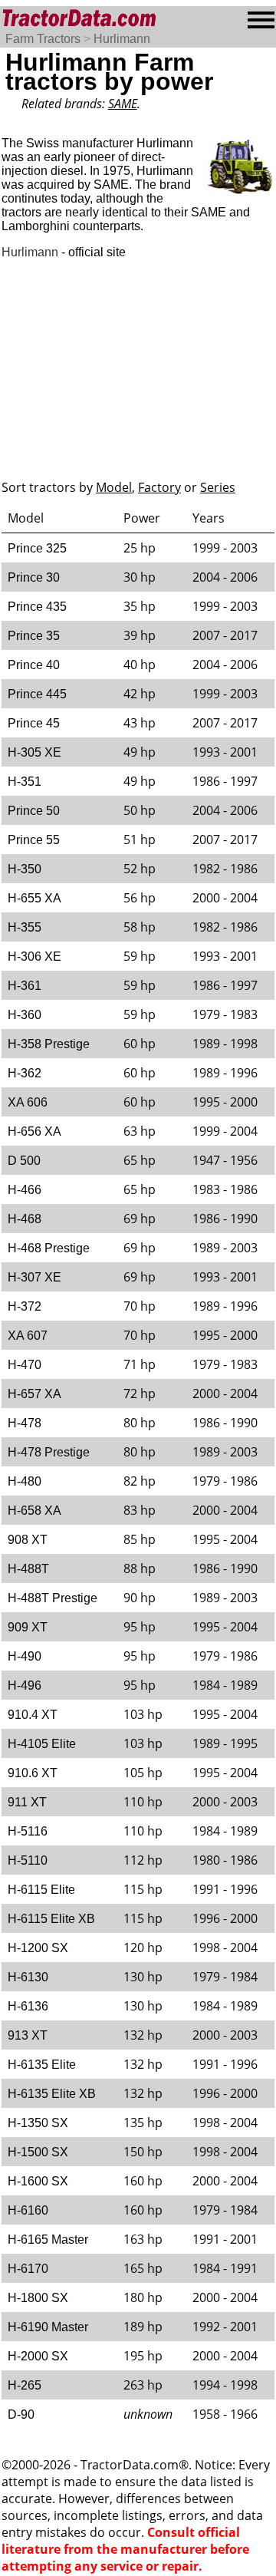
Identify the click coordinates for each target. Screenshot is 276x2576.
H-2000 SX (38, 2356)
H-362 (25, 1073)
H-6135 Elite (42, 2065)
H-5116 (28, 1831)
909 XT (28, 1627)
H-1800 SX (38, 2298)
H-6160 (28, 2210)
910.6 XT (33, 1773)
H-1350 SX (38, 2123)
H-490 (25, 1656)
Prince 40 (34, 665)
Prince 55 (34, 840)
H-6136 (28, 2006)
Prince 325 (37, 548)
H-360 (25, 1015)
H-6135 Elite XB (52, 2094)
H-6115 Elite (41, 1890)
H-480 (25, 1481)
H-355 (25, 927)
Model (114, 487)
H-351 (25, 782)
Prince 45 (34, 723)
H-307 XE (34, 1277)
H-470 (25, 1365)
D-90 (21, 2414)
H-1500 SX (38, 2152)
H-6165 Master (48, 2240)
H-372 (25, 1306)
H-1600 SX (38, 2181)
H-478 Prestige (49, 1452)
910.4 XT (33, 1715)
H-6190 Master (48, 2327)
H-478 (25, 1423)
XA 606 (28, 1102)
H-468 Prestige (49, 1248)
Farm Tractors (43, 39)
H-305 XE (34, 752)
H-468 (25, 1219)
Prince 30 (34, 577)
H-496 (25, 1685)
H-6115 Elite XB (51, 1919)
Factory (159, 487)
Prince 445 (37, 694)
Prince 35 (34, 636)
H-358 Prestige (49, 1044)
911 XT (27, 1802)
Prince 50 (34, 811)
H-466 (25, 1190)
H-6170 (28, 2269)
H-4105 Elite (42, 1744)
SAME (123, 104)
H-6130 (28, 1977)
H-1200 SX (38, 1948)
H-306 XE (34, 957)
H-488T (28, 1569)
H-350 (25, 869)
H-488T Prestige (53, 1598)
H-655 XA (34, 898)
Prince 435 (37, 607)
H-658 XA (34, 1511)
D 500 (24, 1161)
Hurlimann (122, 39)
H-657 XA (34, 1394)
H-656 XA (34, 1131)
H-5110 (28, 1860)
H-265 (25, 2385)
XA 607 (28, 1336)
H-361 (25, 986)
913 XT (28, 2035)
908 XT (28, 1540)
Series (218, 487)
